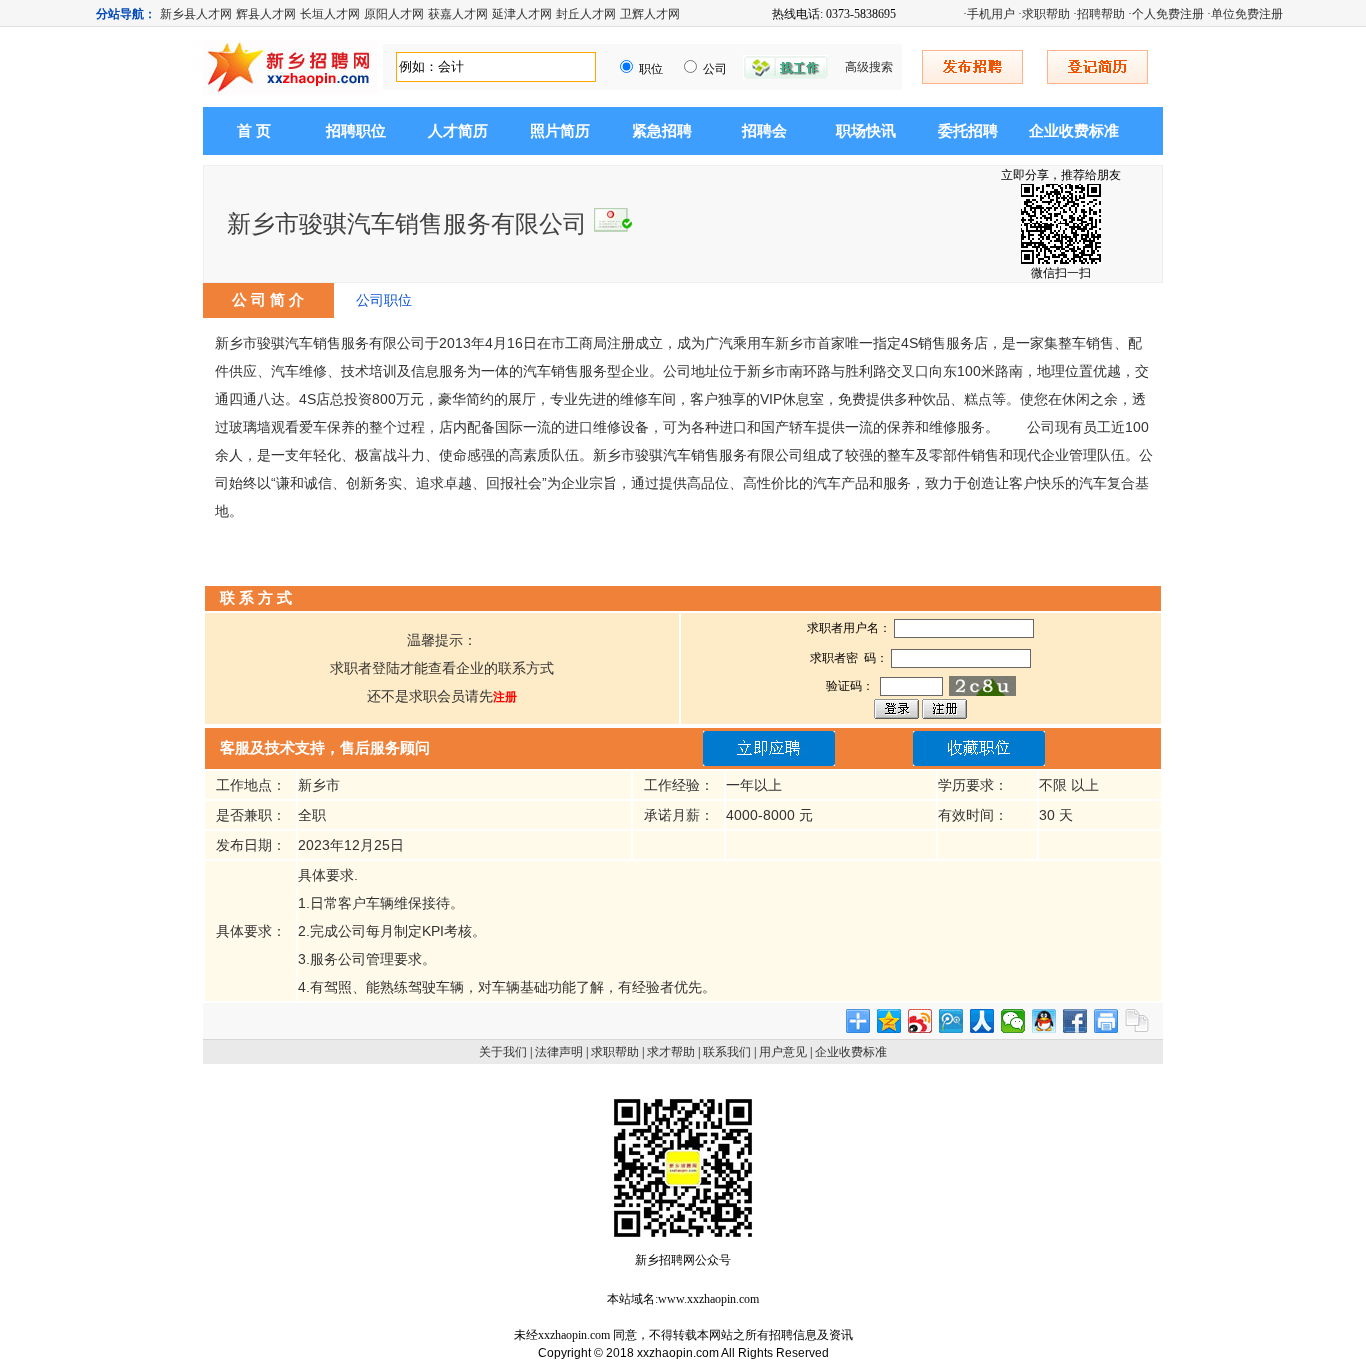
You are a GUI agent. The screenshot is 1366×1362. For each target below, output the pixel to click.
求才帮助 (671, 1052)
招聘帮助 (1101, 14)
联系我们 (727, 1052)
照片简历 (560, 131)
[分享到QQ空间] (889, 1021)
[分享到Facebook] (1075, 1021)
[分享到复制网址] (1137, 1021)
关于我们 (503, 1052)
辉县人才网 (266, 14)
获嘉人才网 (458, 14)
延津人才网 (522, 14)
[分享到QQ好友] (1044, 1021)
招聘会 (764, 131)
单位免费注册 (1247, 14)
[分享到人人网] (982, 1021)
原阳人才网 (394, 14)
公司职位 (384, 300)
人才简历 (458, 131)
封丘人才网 (586, 14)
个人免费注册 (1168, 14)
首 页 (254, 131)
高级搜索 (869, 67)
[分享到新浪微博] (920, 1021)
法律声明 (559, 1052)
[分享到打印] (1106, 1021)
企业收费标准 (1074, 131)
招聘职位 (356, 131)
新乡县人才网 (196, 14)
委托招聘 (968, 131)
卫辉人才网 (650, 14)
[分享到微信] (1013, 1021)
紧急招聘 (662, 131)
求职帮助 (1046, 14)
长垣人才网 (330, 14)
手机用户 (991, 14)
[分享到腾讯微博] (951, 1021)
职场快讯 (866, 131)
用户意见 (783, 1052)
